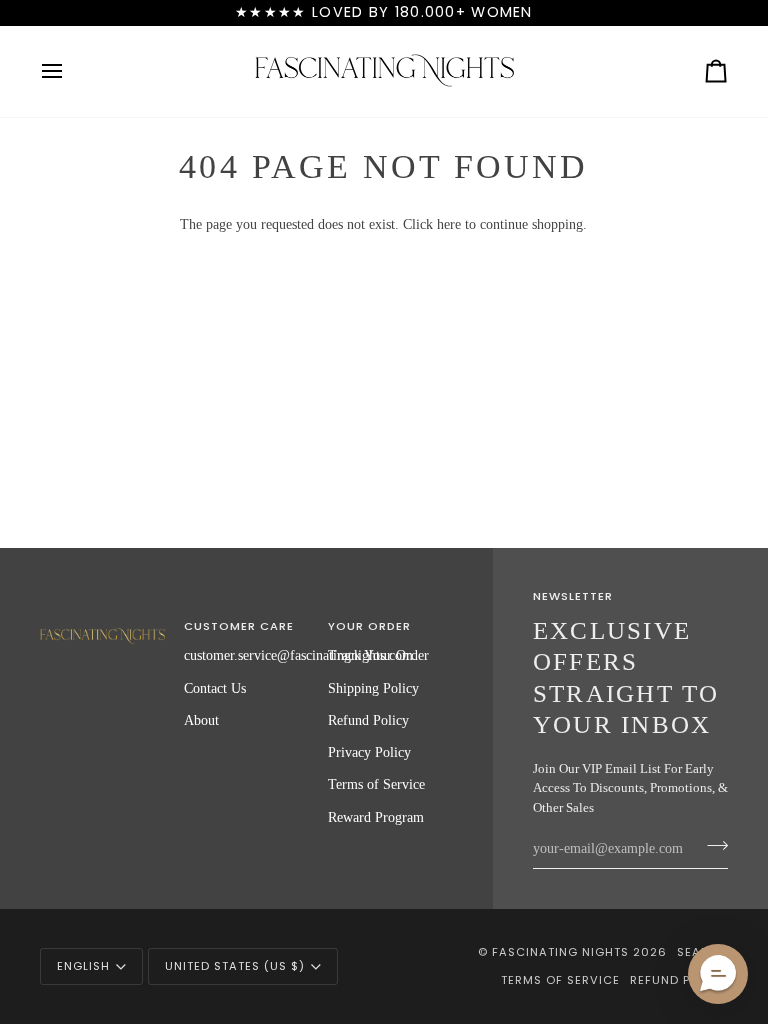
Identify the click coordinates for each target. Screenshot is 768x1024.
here (449, 224)
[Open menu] (70, 71)
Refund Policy (368, 720)
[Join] (711, 846)
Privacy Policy (369, 752)
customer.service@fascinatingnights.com (298, 655)
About (201, 720)
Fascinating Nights (560, 952)
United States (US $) (235, 966)
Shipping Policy (373, 688)
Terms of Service (376, 784)
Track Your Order (378, 655)
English (83, 966)
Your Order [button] (369, 626)
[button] (102, 623)
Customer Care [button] (239, 626)
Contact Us (215, 688)
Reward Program (376, 817)
